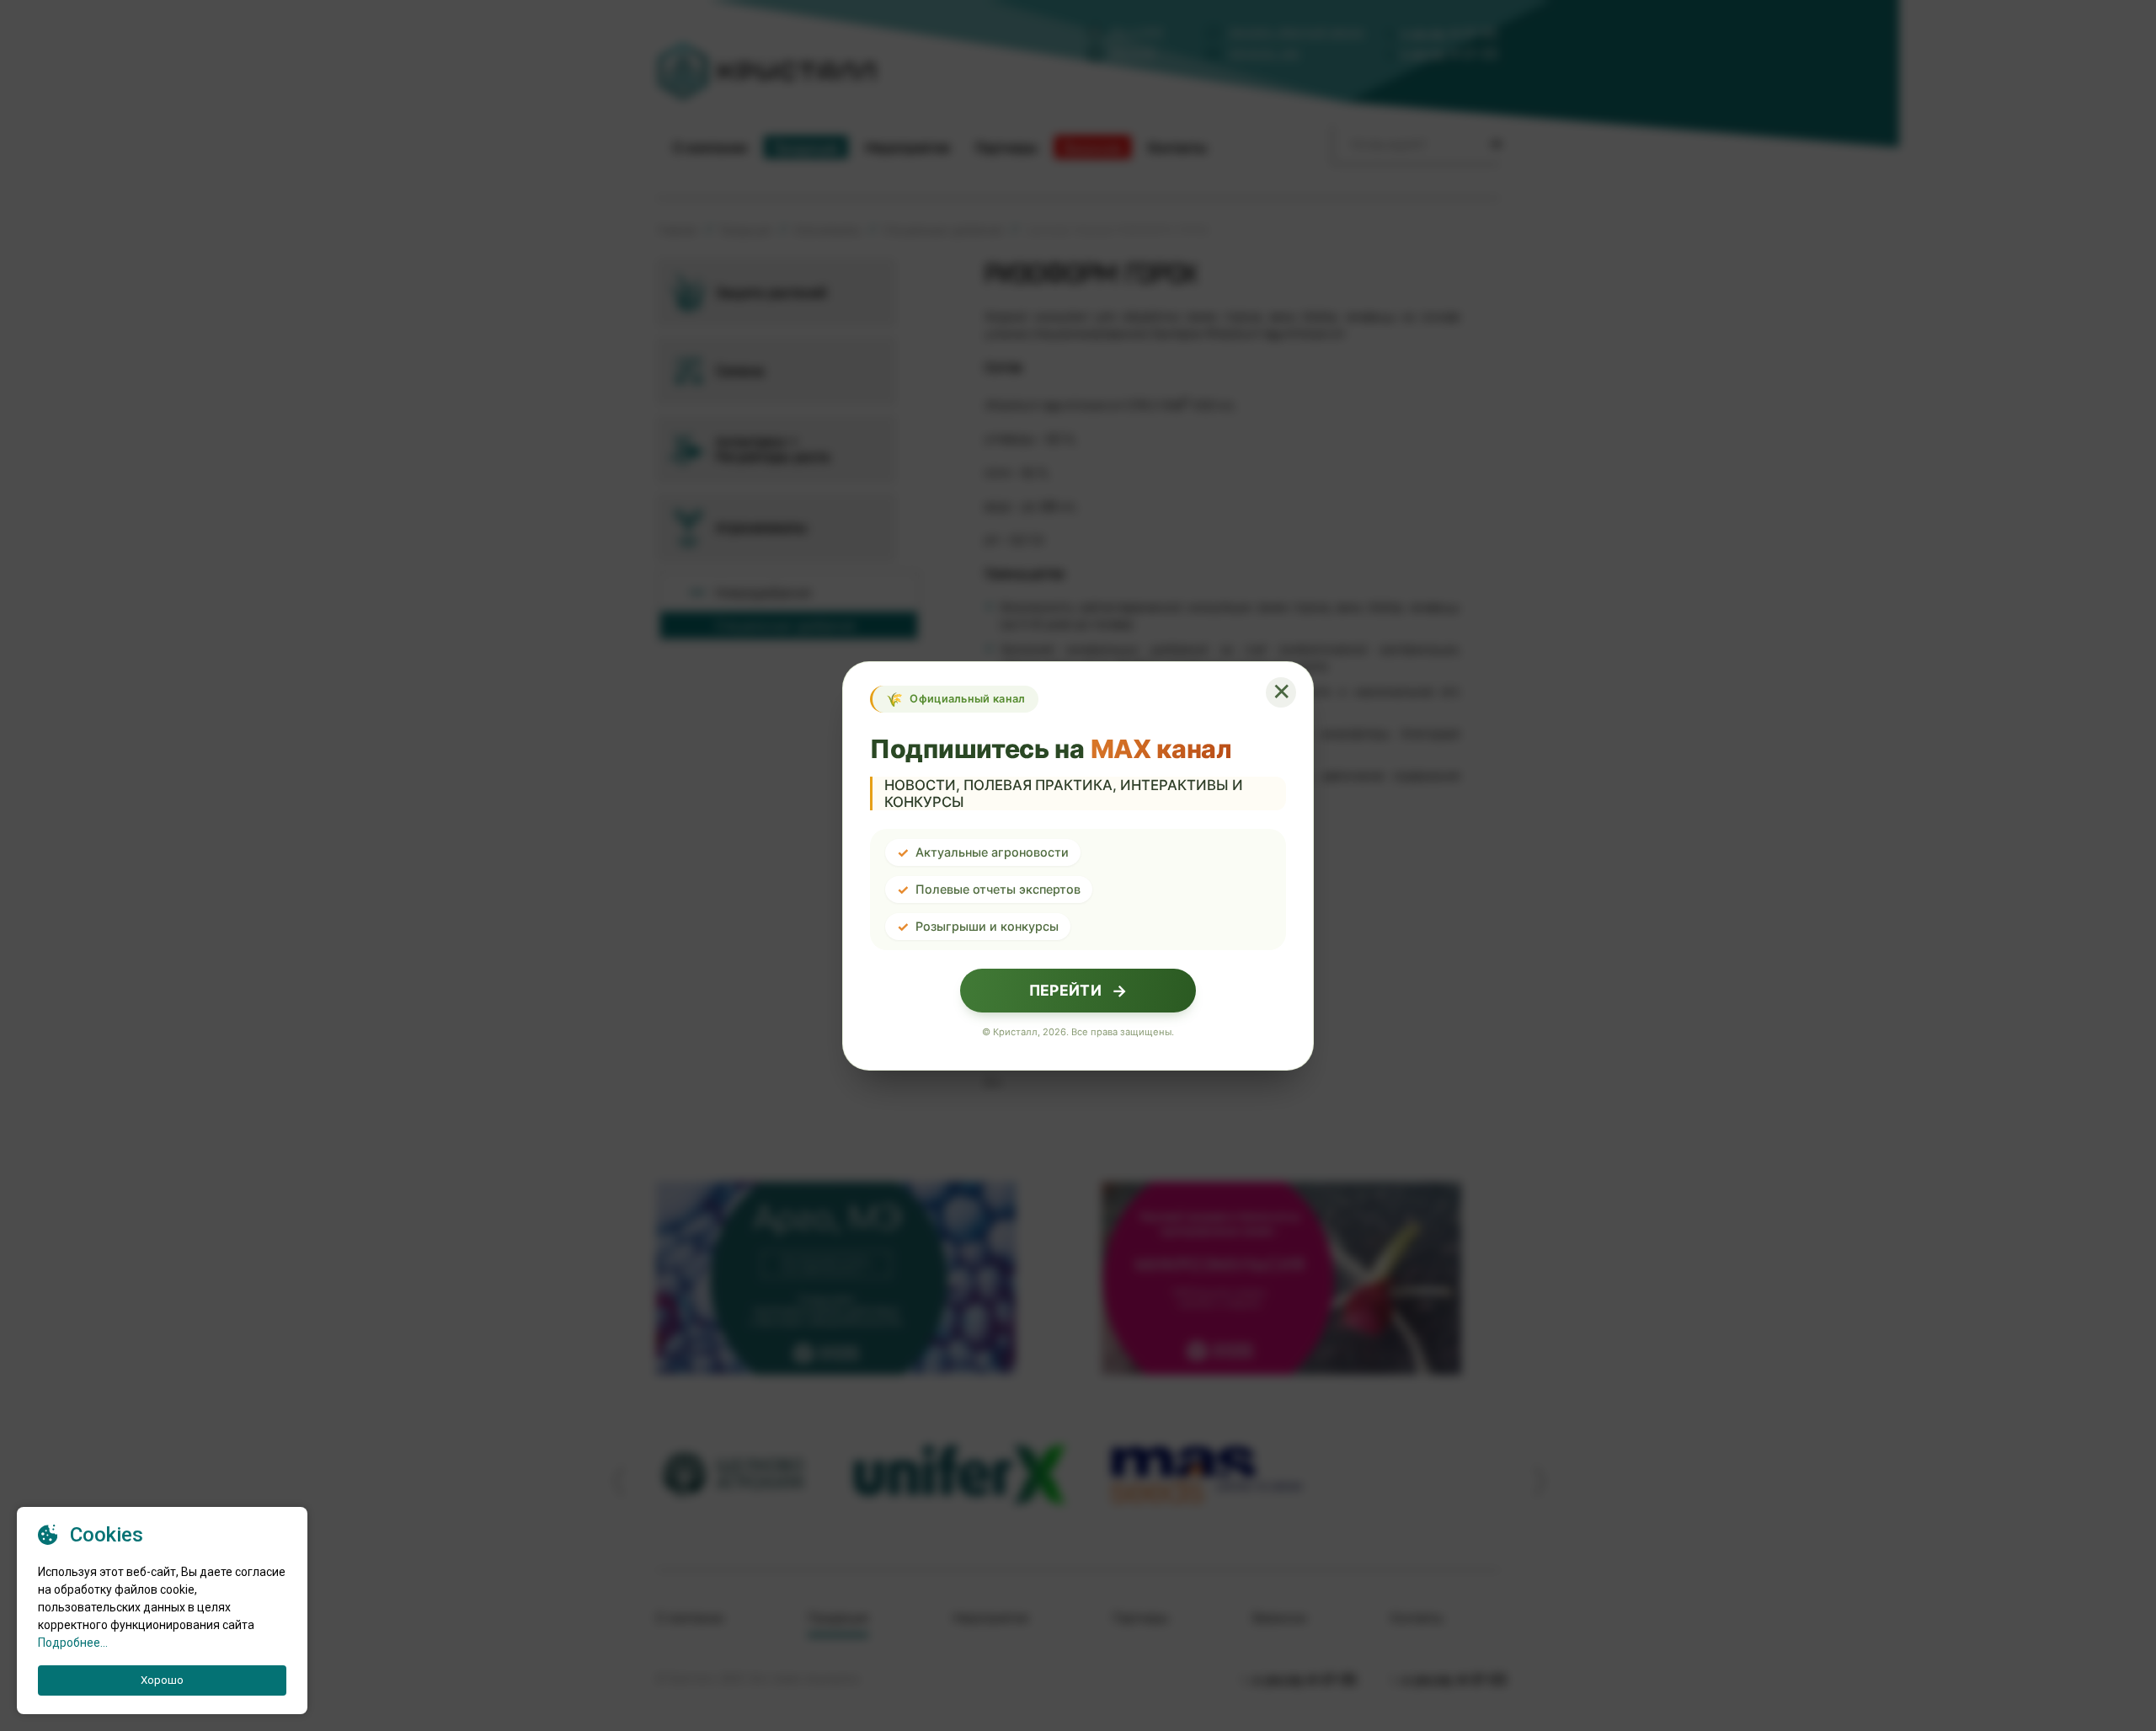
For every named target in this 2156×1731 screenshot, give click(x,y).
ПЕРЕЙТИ (1078, 991)
